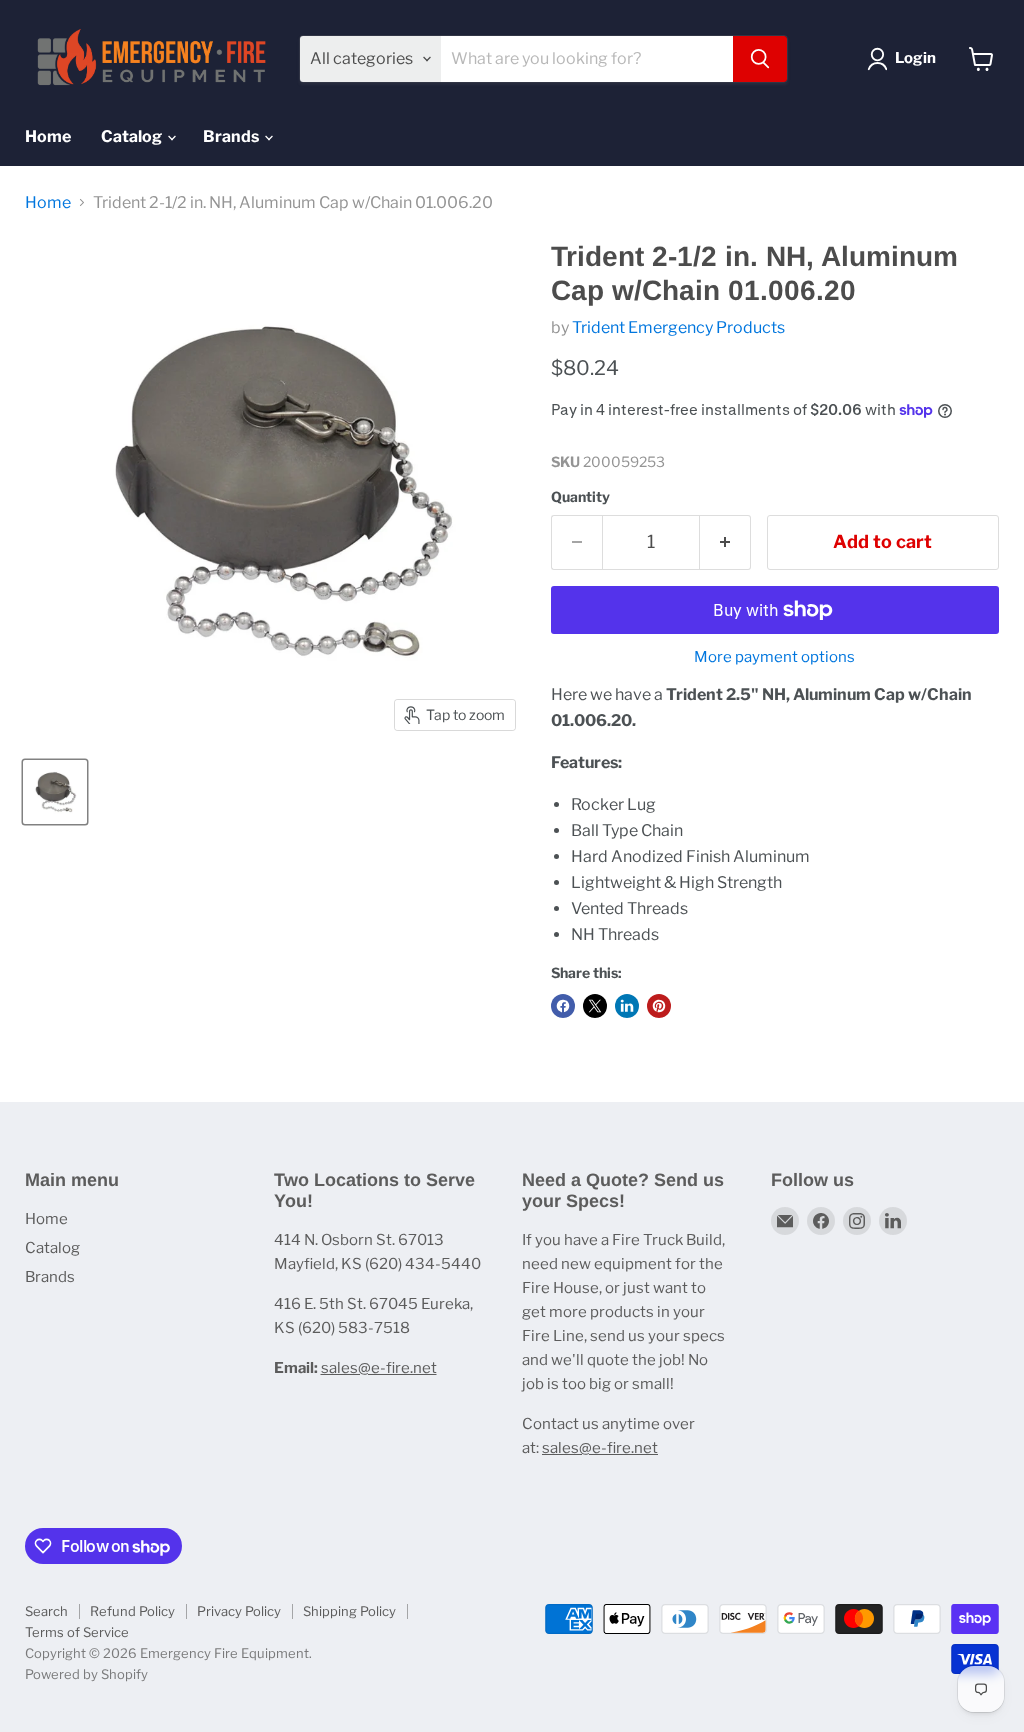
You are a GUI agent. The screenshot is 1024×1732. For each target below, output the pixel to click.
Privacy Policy (239, 1611)
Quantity (580, 497)
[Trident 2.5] (55, 792)
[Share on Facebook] (563, 1006)
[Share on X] (595, 1006)
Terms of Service (77, 1632)
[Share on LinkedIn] (627, 1006)
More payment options (774, 657)
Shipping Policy (349, 1611)
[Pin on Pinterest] (659, 1006)
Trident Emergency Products (678, 327)
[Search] (760, 59)
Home (48, 136)
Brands (232, 136)
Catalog (133, 136)
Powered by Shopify (86, 1674)
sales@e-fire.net (379, 1368)
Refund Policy (132, 1611)
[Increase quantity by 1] (725, 542)
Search (46, 1611)
